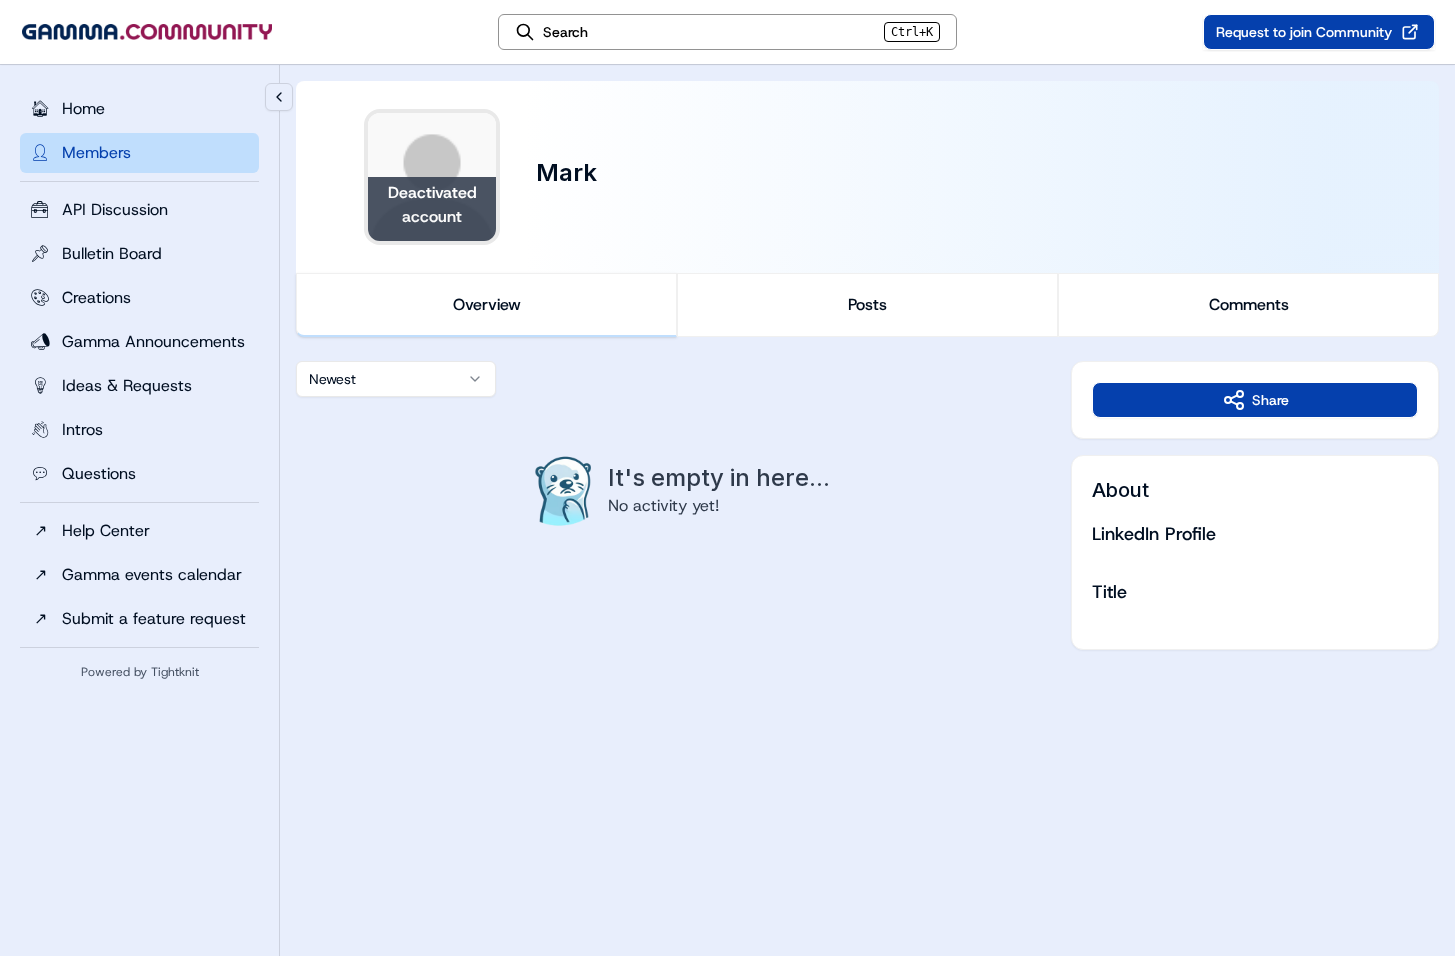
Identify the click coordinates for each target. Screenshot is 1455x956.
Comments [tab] (1249, 304)
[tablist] (867, 305)
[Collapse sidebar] (279, 97)
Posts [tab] (867, 304)
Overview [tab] (487, 304)
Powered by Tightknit (140, 672)
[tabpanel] (867, 505)
